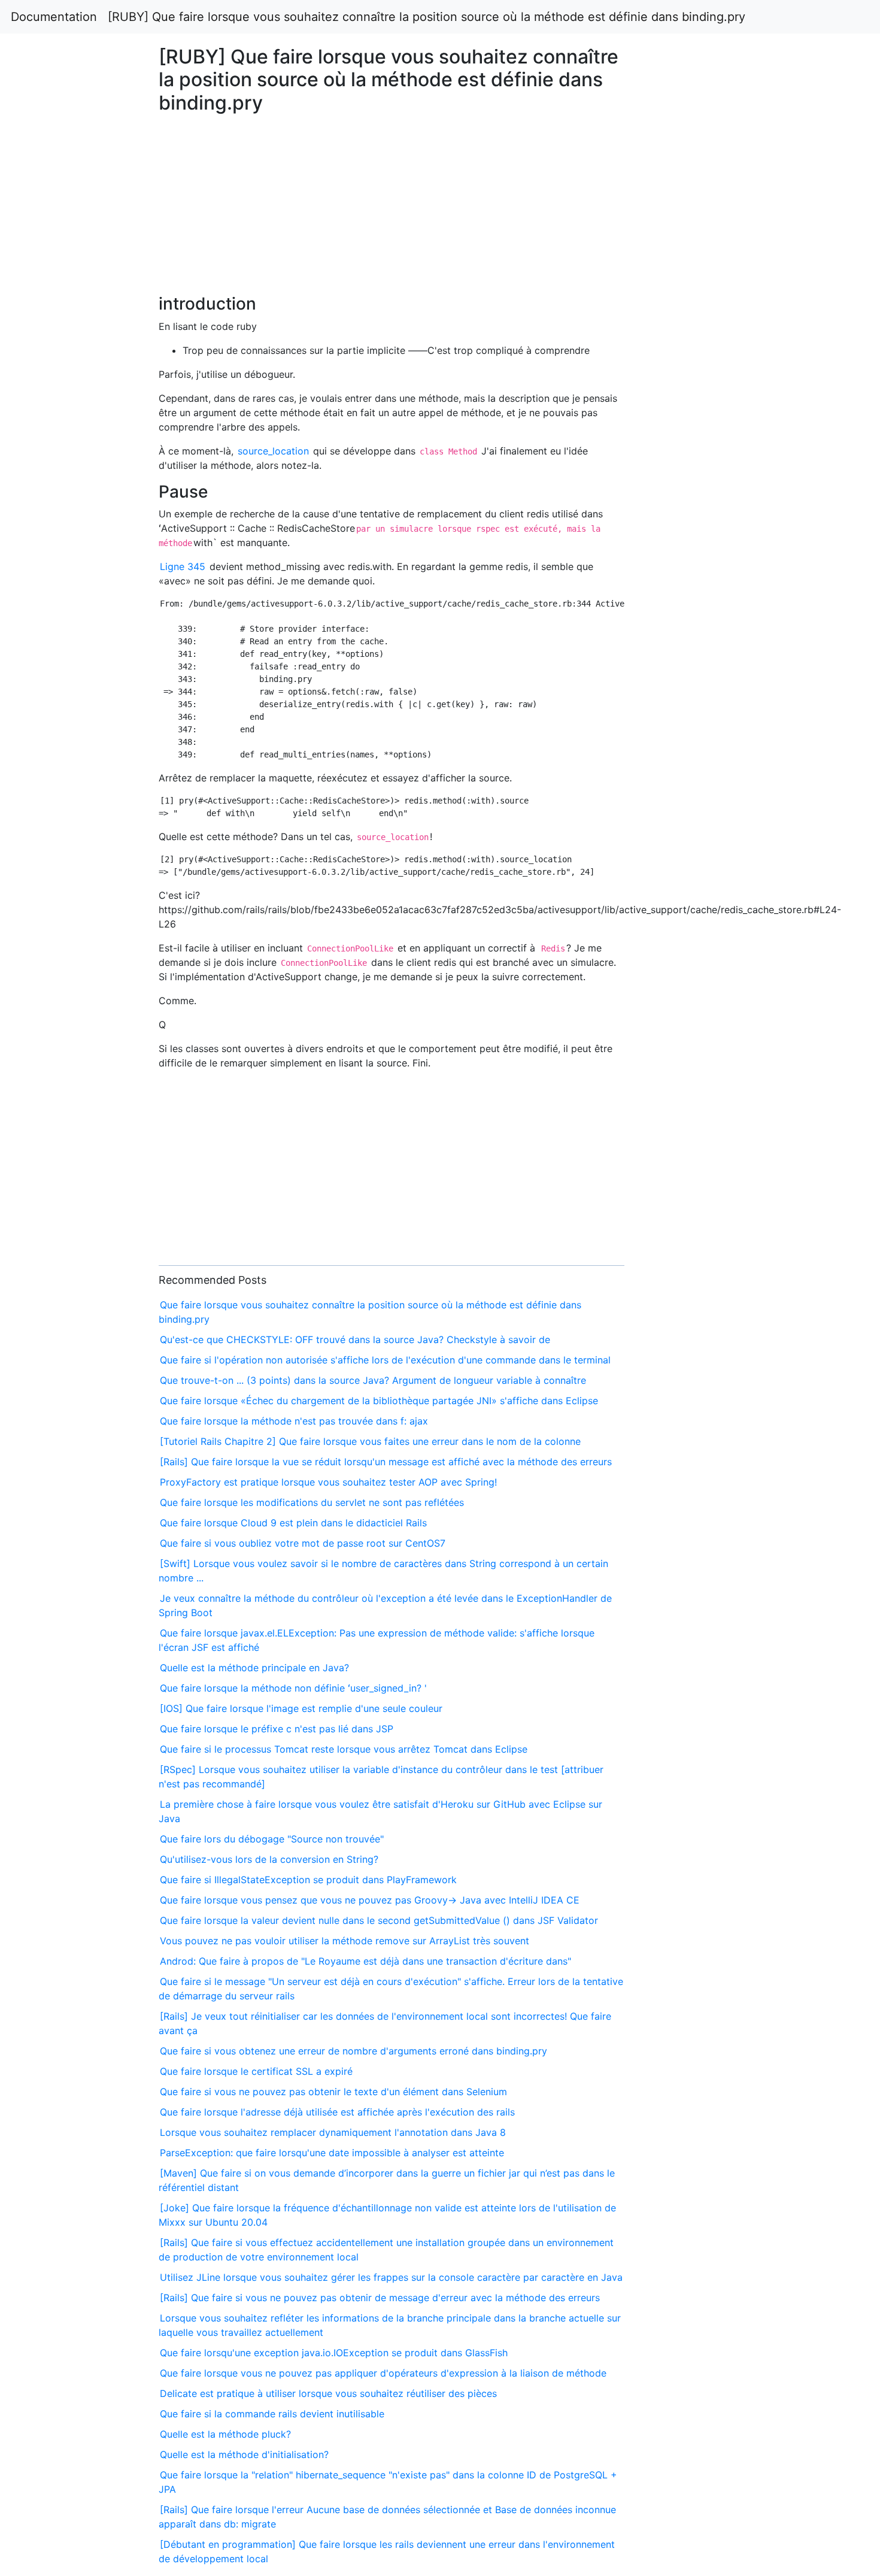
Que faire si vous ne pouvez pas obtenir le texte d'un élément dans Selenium (333, 2092)
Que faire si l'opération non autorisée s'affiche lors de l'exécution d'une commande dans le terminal (385, 1360)
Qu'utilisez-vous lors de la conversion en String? (269, 1859)
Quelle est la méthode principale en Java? (254, 1668)
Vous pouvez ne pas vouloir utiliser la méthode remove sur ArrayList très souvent (345, 1941)
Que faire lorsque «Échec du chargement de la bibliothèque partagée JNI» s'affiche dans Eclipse (379, 1401)
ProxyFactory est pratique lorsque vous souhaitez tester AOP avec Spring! (328, 1482)
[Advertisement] (713, 695)
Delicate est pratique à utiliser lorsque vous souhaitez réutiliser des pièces (328, 2393)
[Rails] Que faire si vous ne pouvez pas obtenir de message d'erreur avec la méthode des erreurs (380, 2298)
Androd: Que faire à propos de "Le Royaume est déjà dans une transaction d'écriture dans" (365, 1961)
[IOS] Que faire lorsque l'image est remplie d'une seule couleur (301, 1708)
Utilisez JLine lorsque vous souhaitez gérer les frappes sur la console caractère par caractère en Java (391, 2277)
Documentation (54, 17)
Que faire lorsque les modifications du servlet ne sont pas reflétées (312, 1502)
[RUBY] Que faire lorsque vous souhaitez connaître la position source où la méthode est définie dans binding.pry (427, 17)
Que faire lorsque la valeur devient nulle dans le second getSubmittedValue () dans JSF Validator (379, 1920)
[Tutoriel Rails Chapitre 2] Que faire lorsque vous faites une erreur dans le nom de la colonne (370, 1441)
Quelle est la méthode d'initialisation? (244, 2454)
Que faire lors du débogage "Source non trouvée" (272, 1839)
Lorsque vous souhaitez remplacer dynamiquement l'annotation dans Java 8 (333, 2132)
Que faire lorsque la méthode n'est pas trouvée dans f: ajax (294, 1421)
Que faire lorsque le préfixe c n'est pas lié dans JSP (277, 1729)
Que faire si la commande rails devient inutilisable (272, 2414)
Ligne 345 (183, 566)
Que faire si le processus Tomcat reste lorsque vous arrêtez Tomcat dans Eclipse (344, 1749)
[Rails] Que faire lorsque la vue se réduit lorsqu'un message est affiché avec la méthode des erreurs (386, 1462)
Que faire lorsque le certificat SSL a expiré (256, 2071)
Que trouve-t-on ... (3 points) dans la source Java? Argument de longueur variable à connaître (373, 1380)
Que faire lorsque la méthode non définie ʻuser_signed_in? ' (293, 1688)
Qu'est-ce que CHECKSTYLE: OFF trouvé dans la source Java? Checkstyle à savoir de (355, 1339)
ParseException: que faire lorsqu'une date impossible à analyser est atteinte (332, 2153)
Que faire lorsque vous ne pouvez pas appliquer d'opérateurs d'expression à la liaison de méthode (383, 2373)
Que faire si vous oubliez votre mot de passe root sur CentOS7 (303, 1543)
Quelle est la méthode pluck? (225, 2434)
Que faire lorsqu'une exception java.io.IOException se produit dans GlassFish (334, 2353)
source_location (273, 451)
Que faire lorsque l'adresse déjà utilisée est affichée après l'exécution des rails (337, 2112)
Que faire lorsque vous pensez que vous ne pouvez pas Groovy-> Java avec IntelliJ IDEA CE (370, 1900)
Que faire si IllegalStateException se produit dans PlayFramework (308, 1880)
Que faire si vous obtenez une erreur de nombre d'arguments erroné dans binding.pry (353, 2051)
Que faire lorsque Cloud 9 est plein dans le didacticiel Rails (293, 1523)
